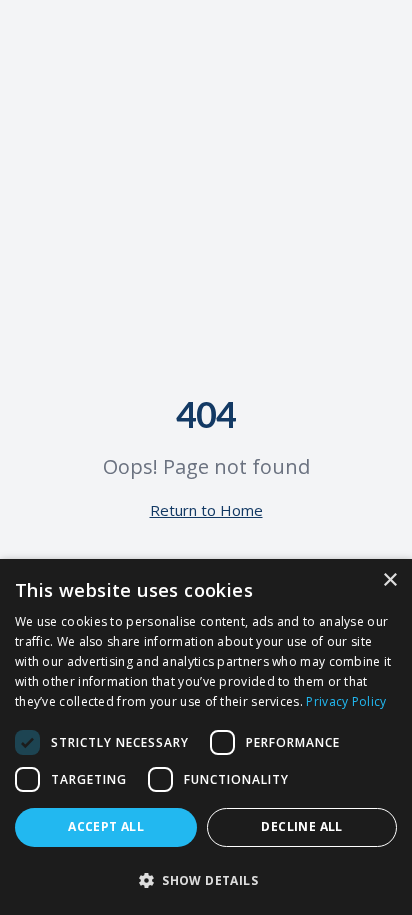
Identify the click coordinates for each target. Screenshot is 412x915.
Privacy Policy (346, 701)
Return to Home (206, 510)
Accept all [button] (106, 826)
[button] (206, 880)
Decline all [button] (301, 826)
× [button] (389, 580)
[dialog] (206, 737)
